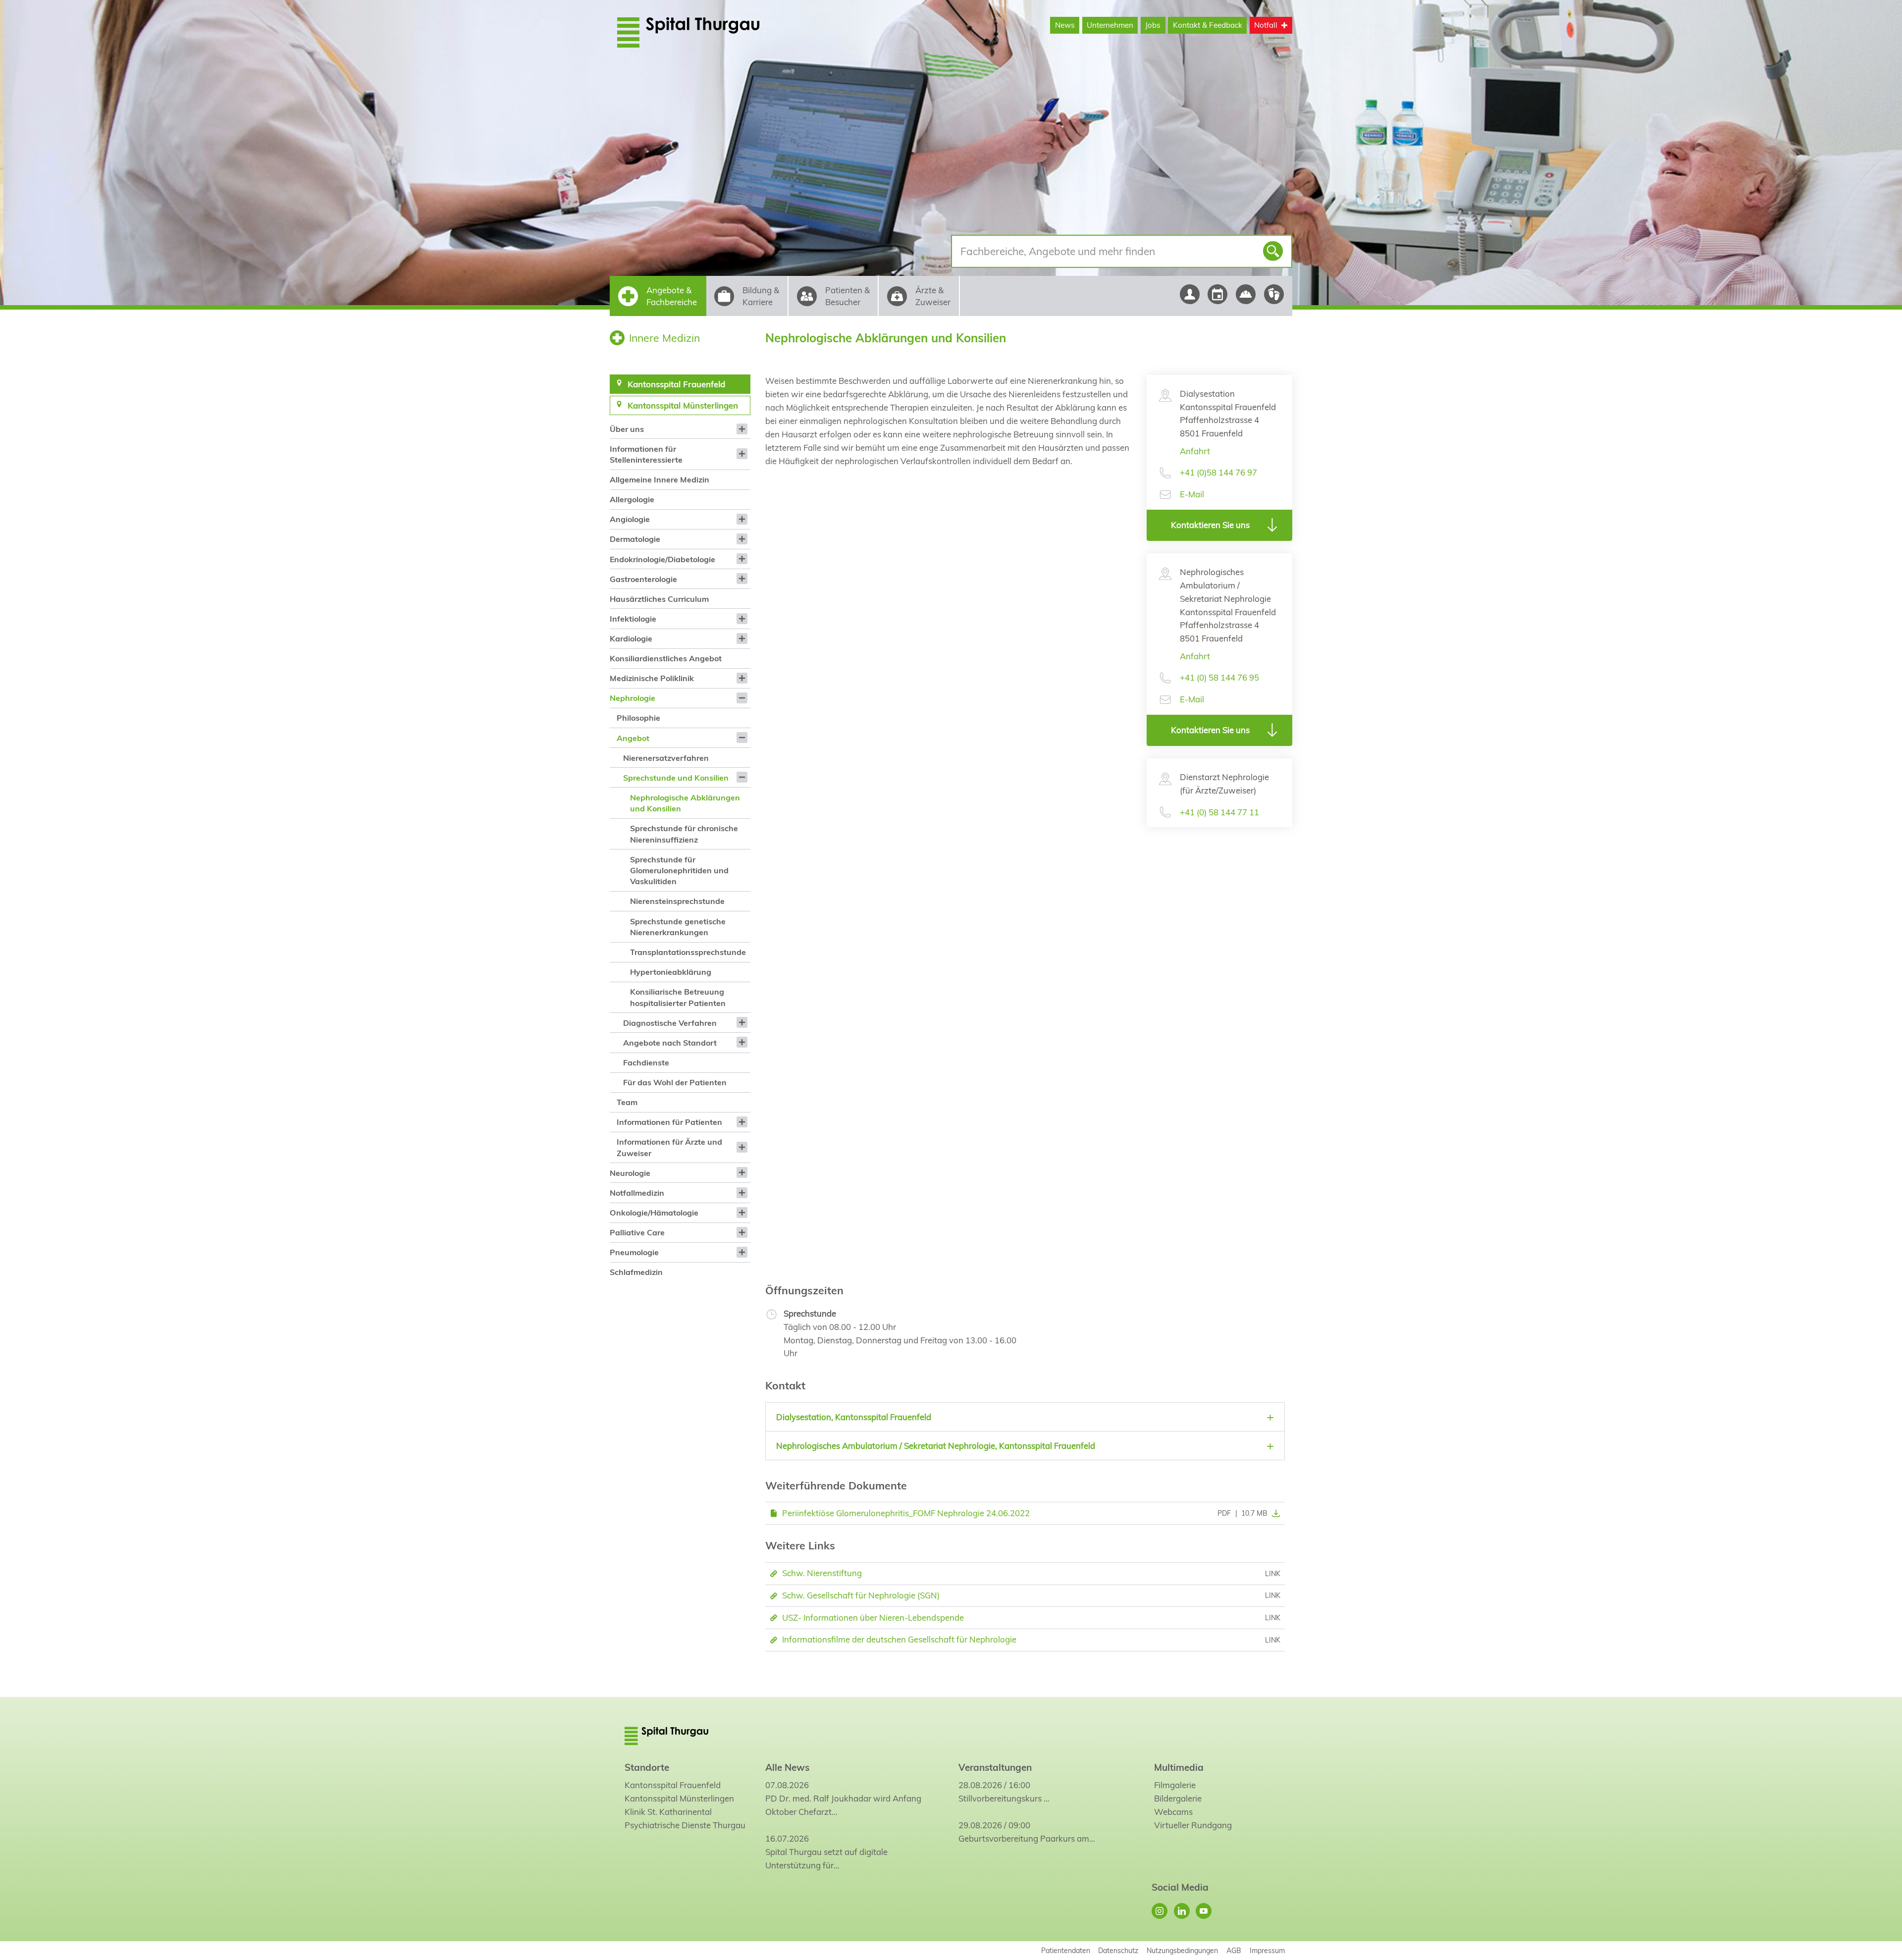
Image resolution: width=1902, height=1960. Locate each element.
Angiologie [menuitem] (630, 519)
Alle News (787, 1767)
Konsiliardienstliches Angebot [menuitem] (666, 658)
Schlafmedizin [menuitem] (636, 1272)
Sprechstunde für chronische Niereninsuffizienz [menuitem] (684, 834)
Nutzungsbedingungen (1182, 1950)
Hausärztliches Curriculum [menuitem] (659, 599)
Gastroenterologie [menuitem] (643, 579)
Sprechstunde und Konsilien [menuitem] (676, 778)
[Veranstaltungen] (1218, 294)
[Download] (1274, 1513)
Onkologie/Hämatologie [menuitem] (654, 1213)
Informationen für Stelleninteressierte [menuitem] (646, 454)
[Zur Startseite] (712, 32)
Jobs (1153, 25)
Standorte (647, 1767)
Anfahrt (1195, 451)
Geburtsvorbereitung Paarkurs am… (1027, 1838)
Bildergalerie (1178, 1798)
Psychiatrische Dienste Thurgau (685, 1825)
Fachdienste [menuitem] (646, 1062)
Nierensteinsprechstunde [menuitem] (677, 901)
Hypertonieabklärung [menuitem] (671, 972)
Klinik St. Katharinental (668, 1812)
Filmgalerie (1175, 1785)
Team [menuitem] (627, 1102)
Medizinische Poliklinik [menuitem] (652, 678)
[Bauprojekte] (1246, 294)
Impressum (1267, 1950)
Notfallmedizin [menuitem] (637, 1193)
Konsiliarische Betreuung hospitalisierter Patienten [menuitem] (678, 997)
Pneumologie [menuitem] (634, 1252)
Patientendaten (1066, 1950)
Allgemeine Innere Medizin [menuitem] (660, 479)
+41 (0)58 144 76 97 (1218, 472)
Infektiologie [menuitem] (633, 619)
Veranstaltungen (995, 1767)
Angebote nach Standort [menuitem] (670, 1043)
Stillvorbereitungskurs (1000, 1798)
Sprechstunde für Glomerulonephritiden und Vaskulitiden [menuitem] (679, 871)
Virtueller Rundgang (1193, 1825)
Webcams (1173, 1812)
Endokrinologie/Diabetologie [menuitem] (662, 559)
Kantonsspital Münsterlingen (679, 1798)
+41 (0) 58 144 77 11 (1219, 812)
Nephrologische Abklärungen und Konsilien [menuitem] (685, 803)
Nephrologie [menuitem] (633, 698)
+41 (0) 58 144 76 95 (1219, 677)
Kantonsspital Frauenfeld (673, 1785)
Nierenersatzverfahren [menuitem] (666, 758)
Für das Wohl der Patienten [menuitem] (675, 1082)
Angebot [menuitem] (633, 738)
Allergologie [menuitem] (632, 499)
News (1065, 25)
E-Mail (1192, 494)
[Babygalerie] (1274, 294)
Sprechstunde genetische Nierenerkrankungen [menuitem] (678, 927)
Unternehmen (1110, 25)
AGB (1234, 1950)
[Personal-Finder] (1189, 294)
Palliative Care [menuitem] (637, 1232)
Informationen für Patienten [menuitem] (669, 1122)
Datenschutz (1118, 1950)
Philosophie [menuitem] (638, 718)
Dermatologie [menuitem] (635, 539)
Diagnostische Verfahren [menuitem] (670, 1023)
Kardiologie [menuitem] (631, 638)
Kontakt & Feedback (1208, 25)
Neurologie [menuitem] (630, 1173)
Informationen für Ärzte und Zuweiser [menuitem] (669, 1147)
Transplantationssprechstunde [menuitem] (688, 952)
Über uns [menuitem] (627, 429)
